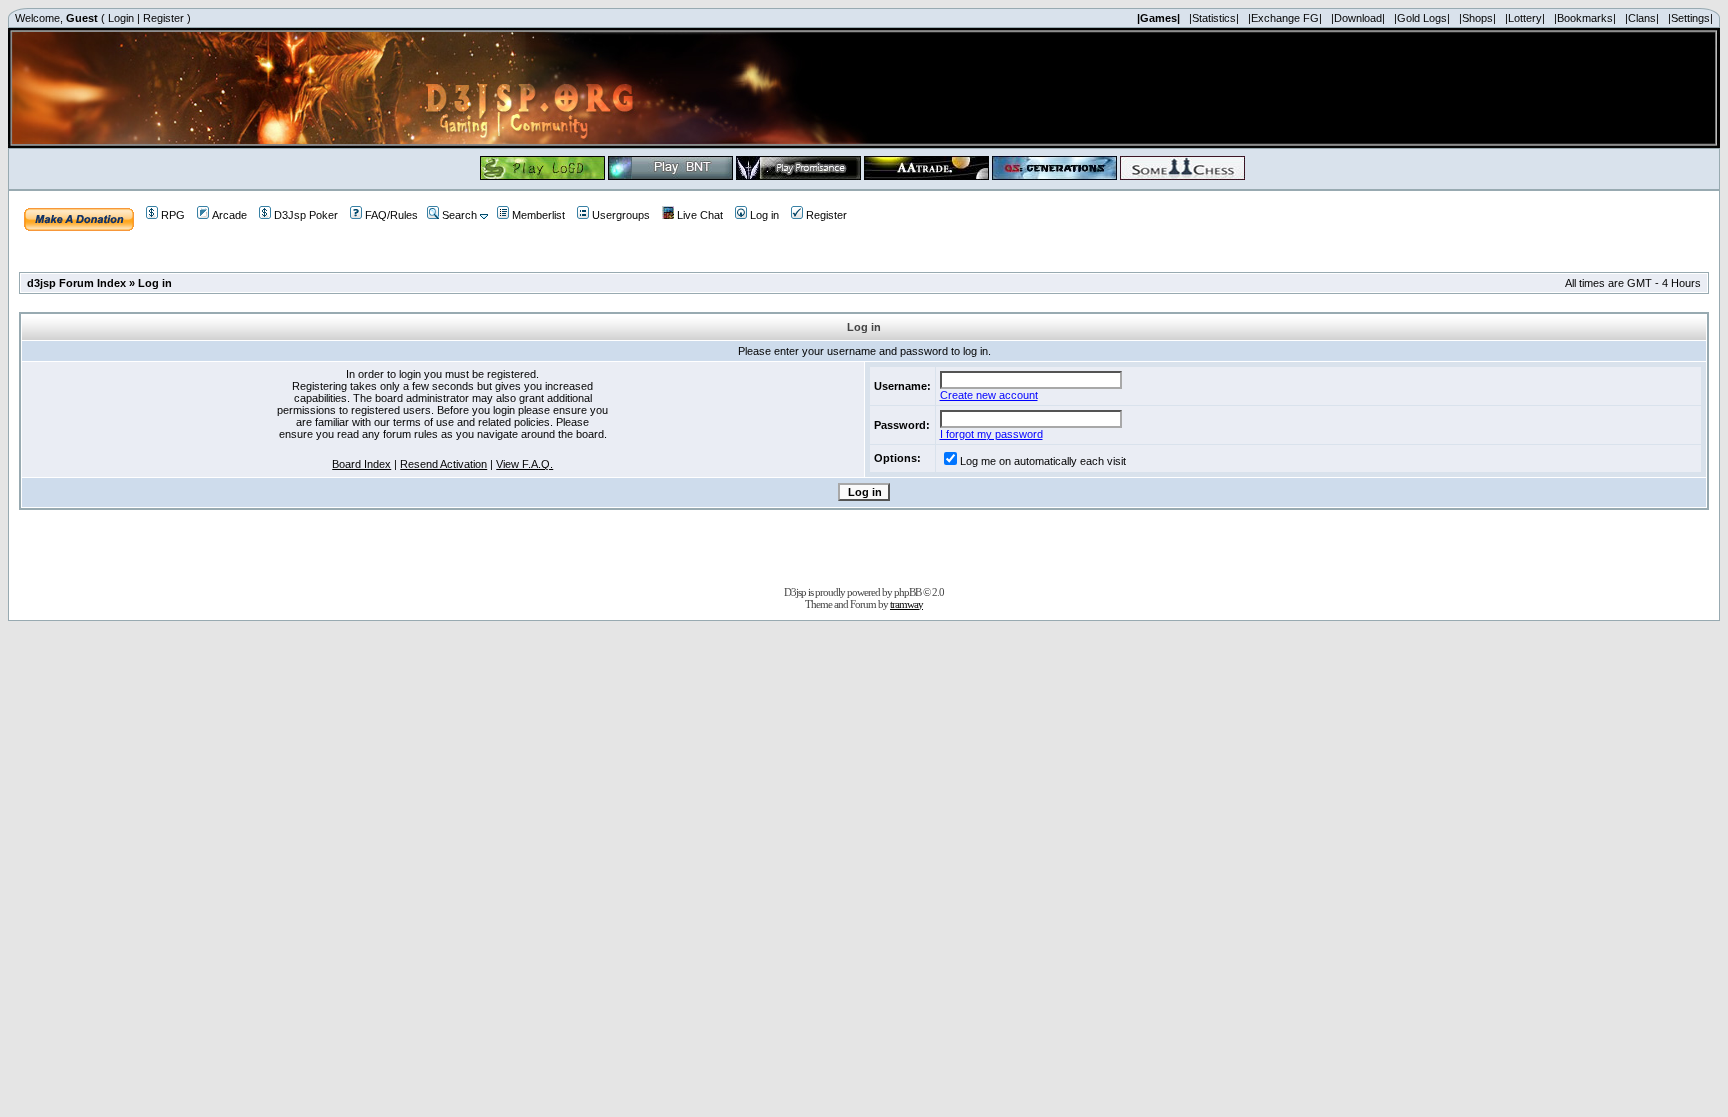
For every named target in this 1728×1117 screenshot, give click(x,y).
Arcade (229, 215)
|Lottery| (1525, 18)
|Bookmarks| (1585, 18)
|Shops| (1477, 18)
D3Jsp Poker (306, 215)
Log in (764, 215)
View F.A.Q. (524, 464)
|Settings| (1690, 18)
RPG (173, 215)
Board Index (361, 464)
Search (459, 215)
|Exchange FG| (1285, 18)
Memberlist (538, 215)
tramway (906, 604)
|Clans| (1642, 18)
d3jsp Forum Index (76, 283)
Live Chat (700, 215)
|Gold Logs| (1422, 18)
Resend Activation (443, 464)
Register (163, 18)
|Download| (1358, 18)
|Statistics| (1214, 18)
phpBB (907, 592)
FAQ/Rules (391, 215)
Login (121, 18)
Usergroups (621, 215)
